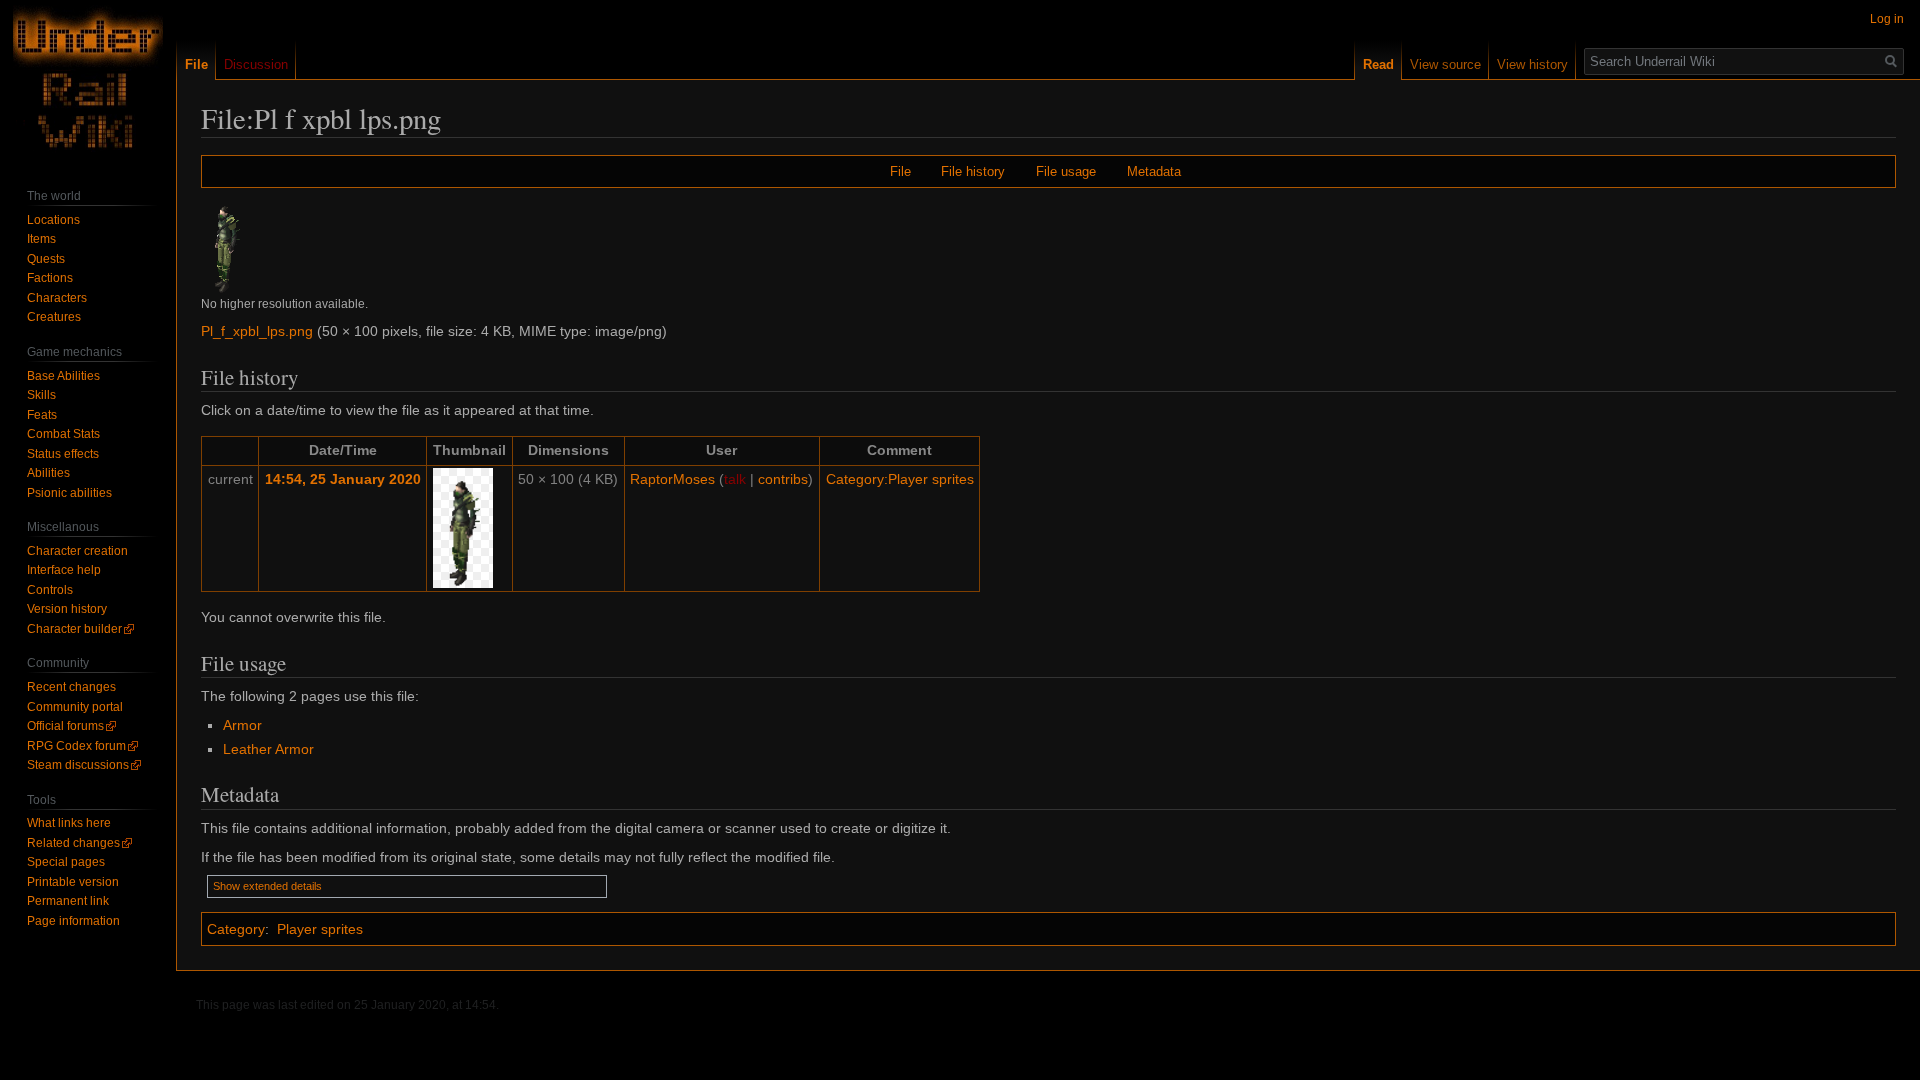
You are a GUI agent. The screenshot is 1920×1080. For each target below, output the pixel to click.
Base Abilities (63, 376)
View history (1532, 64)
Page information (73, 921)
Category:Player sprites (900, 479)
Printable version (73, 882)
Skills (41, 395)
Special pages (66, 862)
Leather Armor (268, 749)
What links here (69, 823)
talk (735, 479)
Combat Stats (63, 434)
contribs (783, 479)
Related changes (73, 843)
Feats (42, 415)
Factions (50, 278)
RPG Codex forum (76, 746)
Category (236, 929)
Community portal (75, 707)
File (900, 171)
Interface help (64, 570)
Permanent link (68, 901)
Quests (46, 259)
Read (1378, 64)
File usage (1066, 171)
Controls (50, 590)
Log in (1887, 19)
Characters (57, 298)
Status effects (63, 454)
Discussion (256, 64)
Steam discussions (78, 765)
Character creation (77, 551)
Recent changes (71, 687)
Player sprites (320, 929)
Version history (67, 609)
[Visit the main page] (88, 80)
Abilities (48, 473)
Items (41, 239)
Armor (242, 725)
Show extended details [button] (267, 886)
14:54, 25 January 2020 (343, 479)
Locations (53, 220)
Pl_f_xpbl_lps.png (257, 331)
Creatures (54, 317)
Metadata (1154, 171)
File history (973, 171)
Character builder (74, 629)
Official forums (65, 726)
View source (1445, 64)
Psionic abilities (69, 493)
